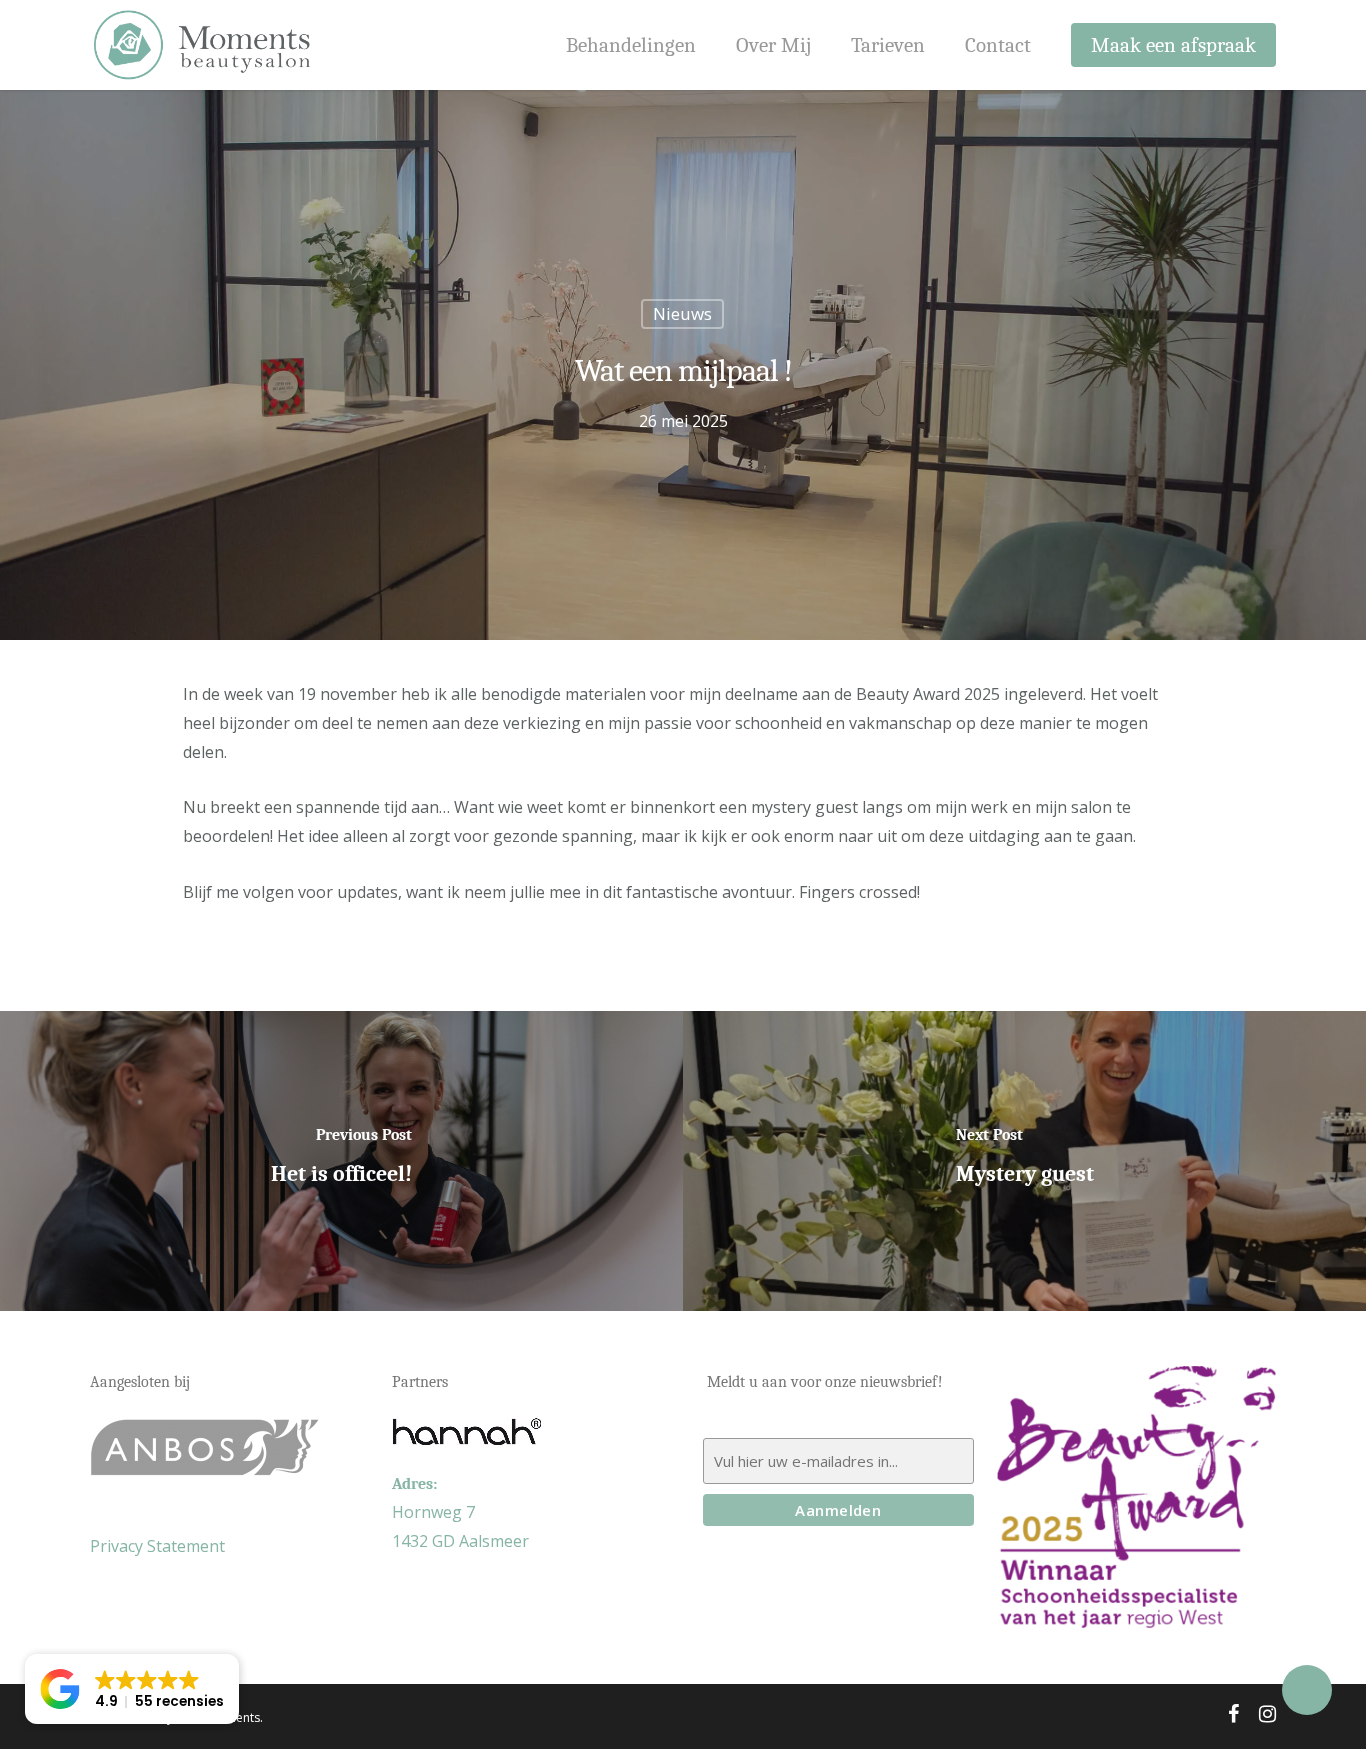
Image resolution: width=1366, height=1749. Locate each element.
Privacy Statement (157, 1546)
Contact (998, 45)
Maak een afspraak (1173, 45)
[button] (132, 1689)
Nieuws (682, 313)
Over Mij (773, 45)
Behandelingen (631, 45)
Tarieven (888, 45)
